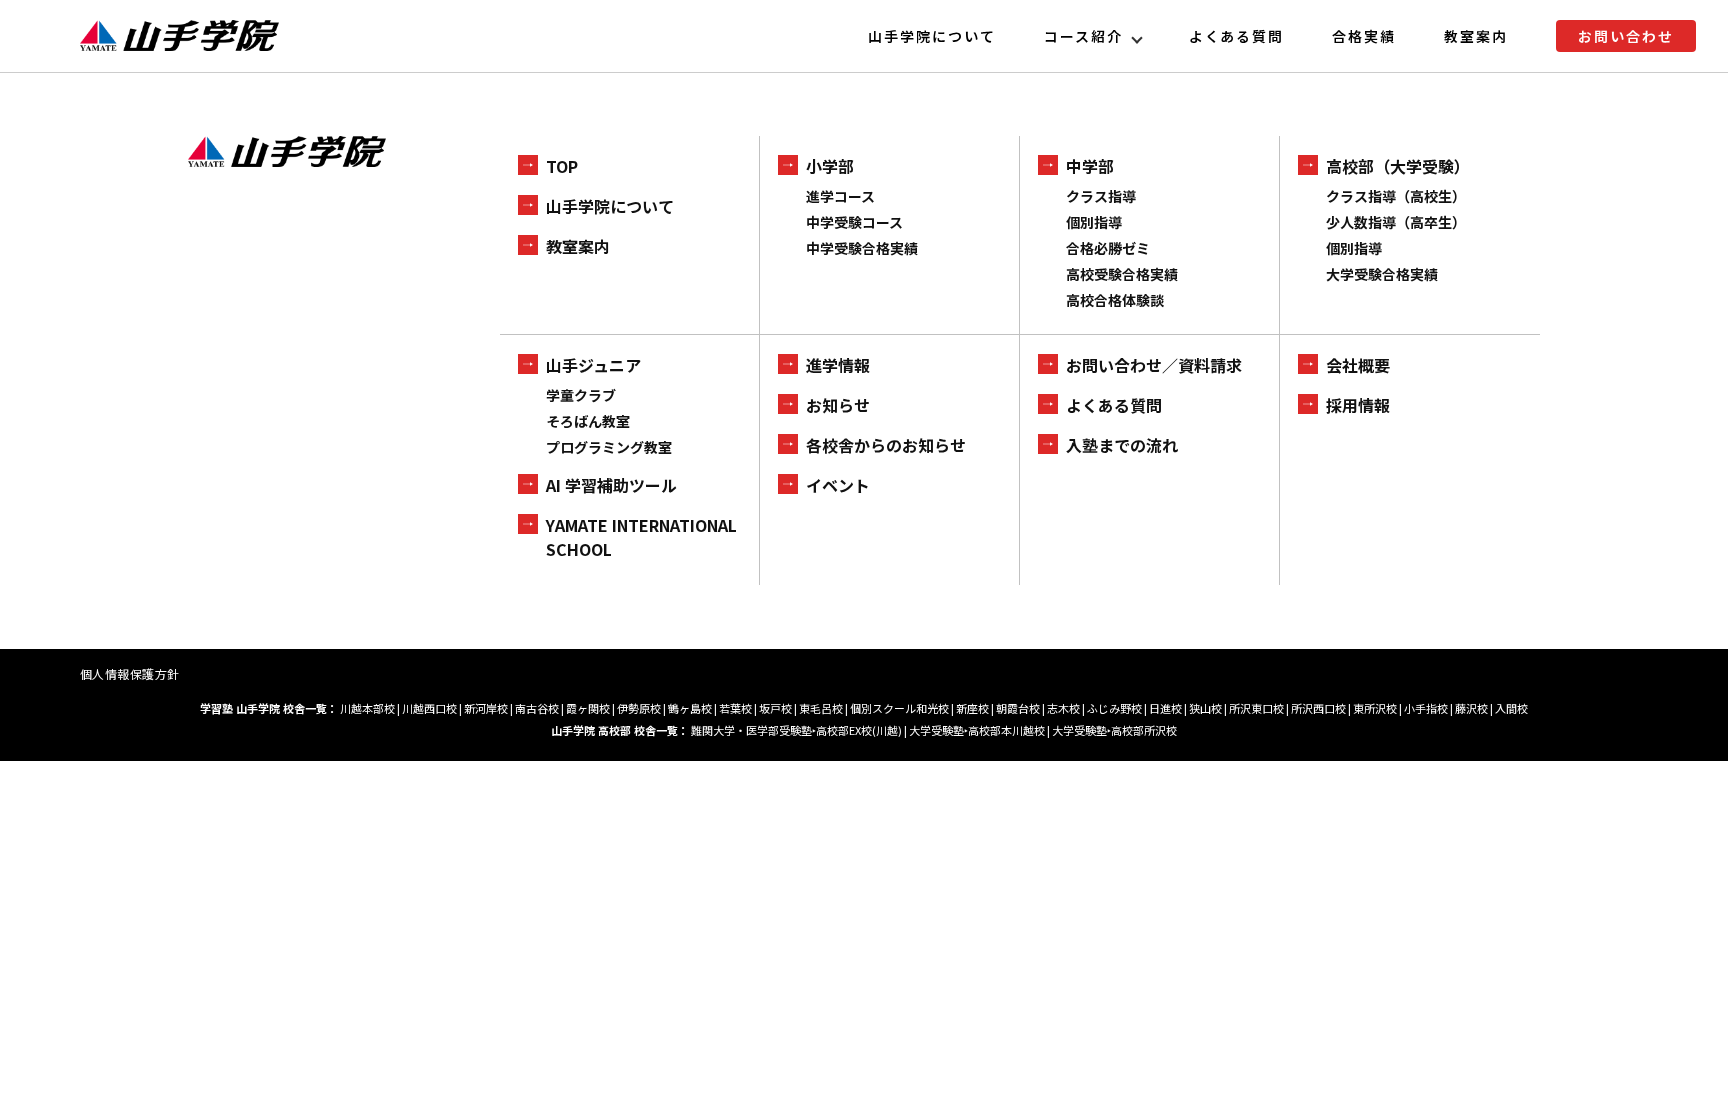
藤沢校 (1471, 708)
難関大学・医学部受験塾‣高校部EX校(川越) (796, 730)
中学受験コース (854, 222)
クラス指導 (1101, 196)
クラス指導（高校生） (1396, 196)
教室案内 (1476, 36)
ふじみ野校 (1114, 708)
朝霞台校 (1018, 708)
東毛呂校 (821, 708)
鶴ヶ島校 (690, 708)
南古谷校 (537, 708)
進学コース (840, 196)
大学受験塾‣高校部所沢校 (1114, 730)
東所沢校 (1375, 708)
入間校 (1511, 708)
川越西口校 (429, 708)
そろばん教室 (588, 421)
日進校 (1165, 708)
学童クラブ (581, 395)
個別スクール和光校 (899, 708)
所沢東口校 (1256, 708)
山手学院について (932, 36)
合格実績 (1364, 36)
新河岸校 (486, 708)
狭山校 (1205, 708)
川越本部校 (367, 708)
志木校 (1063, 708)
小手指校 (1426, 708)
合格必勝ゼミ (1108, 248)
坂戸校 (775, 708)
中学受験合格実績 (862, 248)
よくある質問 (1237, 36)
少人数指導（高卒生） (1396, 222)
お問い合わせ (1626, 36)
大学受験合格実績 (1382, 274)
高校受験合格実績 (1122, 274)
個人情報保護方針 (130, 673)
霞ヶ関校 (588, 708)
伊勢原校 (639, 708)
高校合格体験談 (1115, 300)
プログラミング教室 (609, 447)
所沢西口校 (1318, 708)
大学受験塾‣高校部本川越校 (977, 730)
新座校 (972, 708)
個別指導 (1094, 222)
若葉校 (735, 708)
